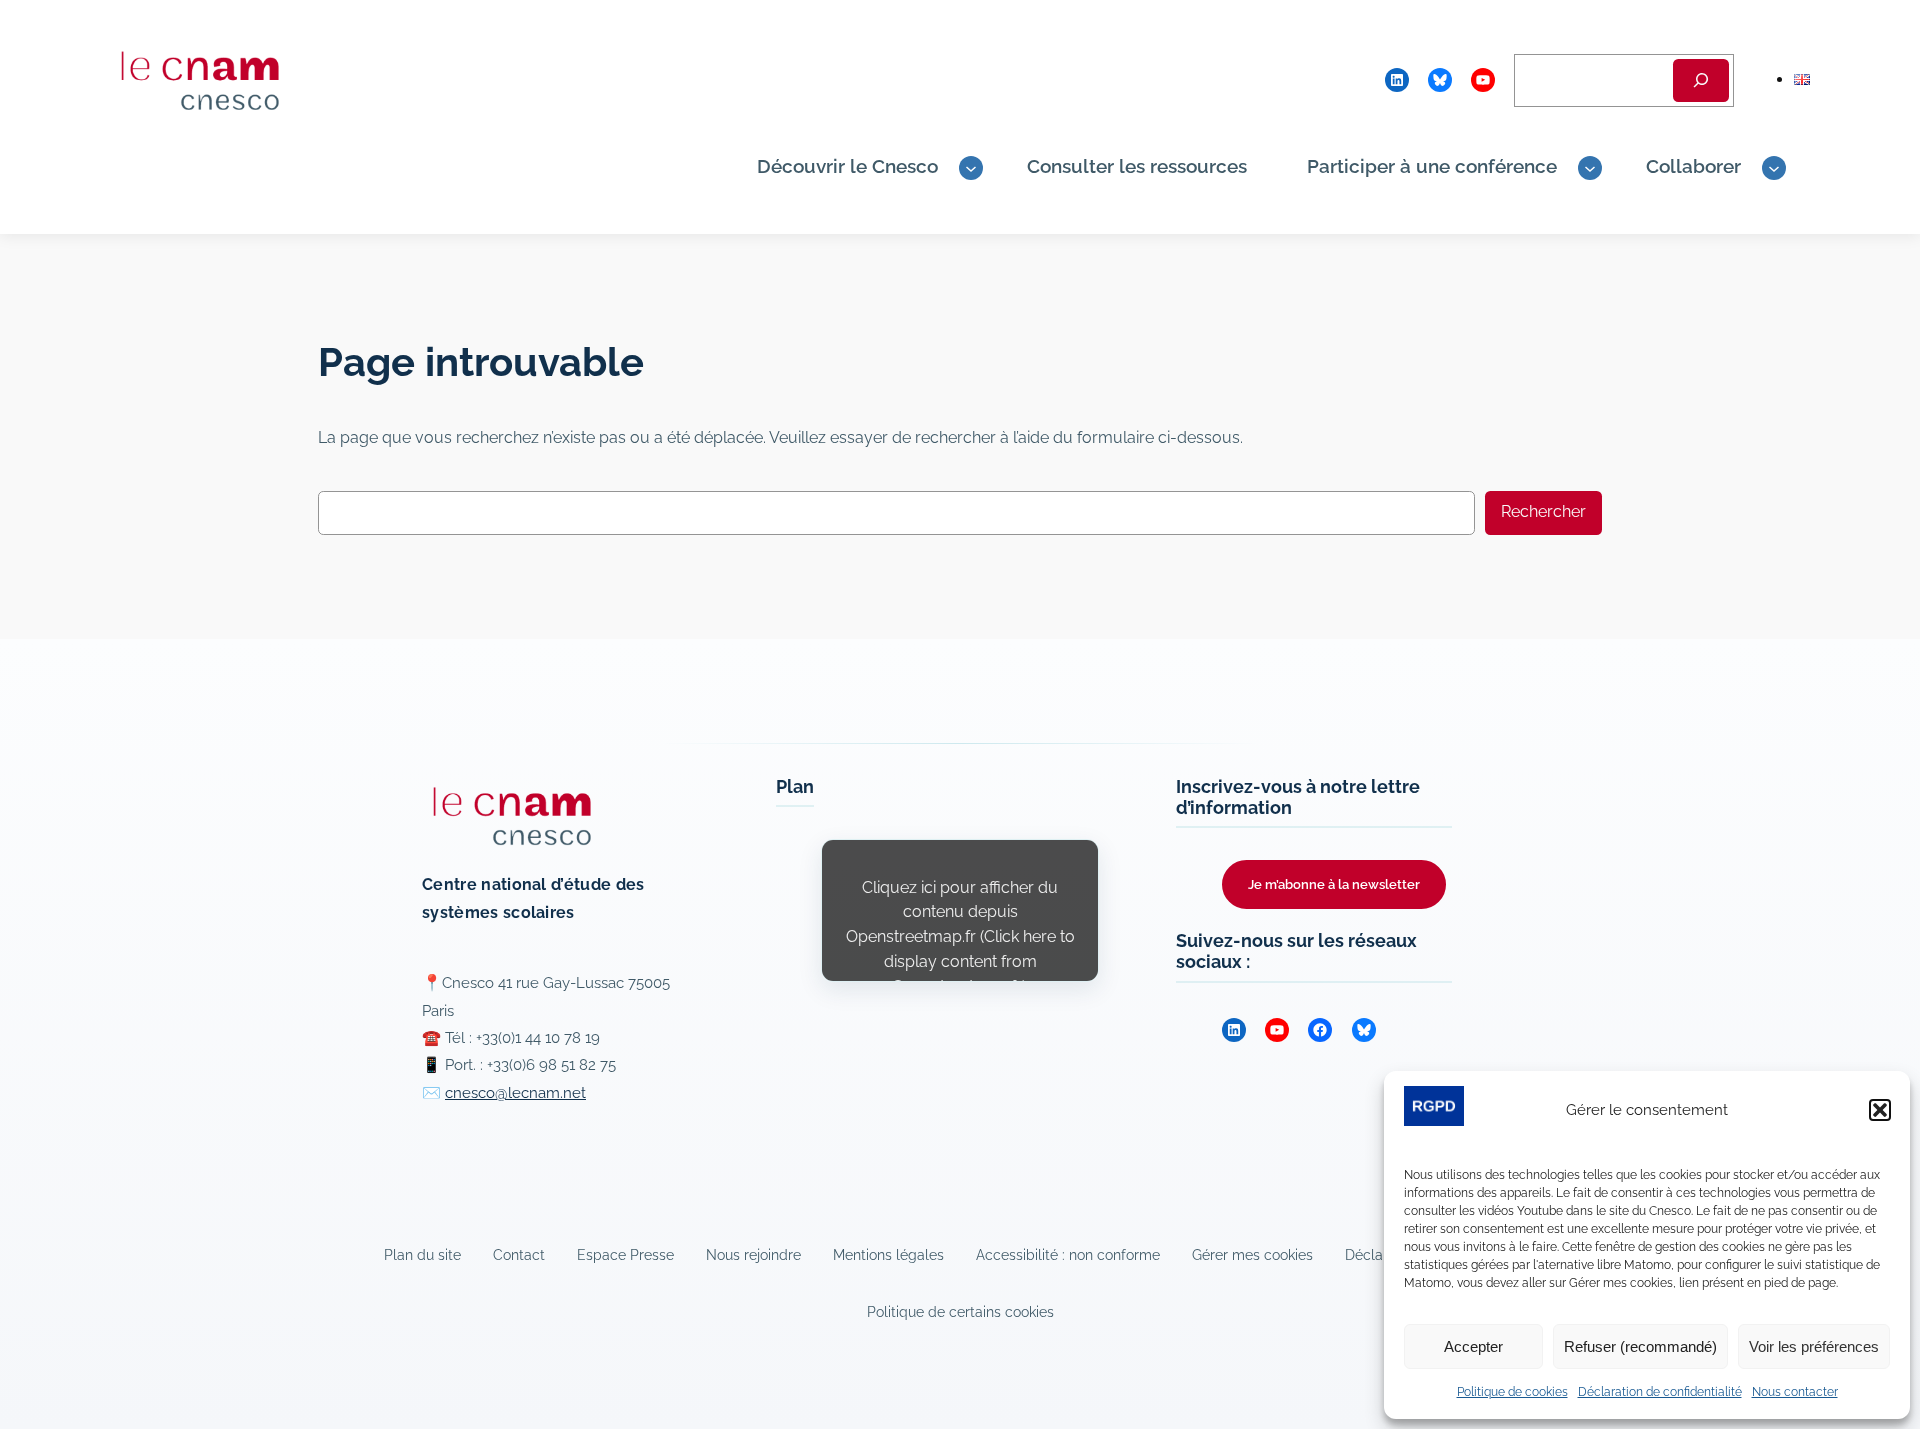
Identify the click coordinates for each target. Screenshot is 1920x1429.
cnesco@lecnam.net (515, 1093)
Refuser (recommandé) (1640, 1346)
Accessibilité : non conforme (1068, 1254)
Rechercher (1543, 511)
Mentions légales (888, 1254)
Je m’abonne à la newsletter (1334, 884)
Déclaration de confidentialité (1660, 1392)
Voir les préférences (1814, 1346)
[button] (1880, 1110)
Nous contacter (1795, 1392)
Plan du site (422, 1254)
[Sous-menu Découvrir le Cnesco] (971, 168)
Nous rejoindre (753, 1254)
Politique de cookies (1512, 1392)
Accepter (1473, 1346)
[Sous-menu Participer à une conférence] (1590, 168)
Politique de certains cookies (960, 1311)
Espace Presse (625, 1254)
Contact (519, 1254)
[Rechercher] (1701, 80)
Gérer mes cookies (1252, 1254)
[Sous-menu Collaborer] (1774, 168)
